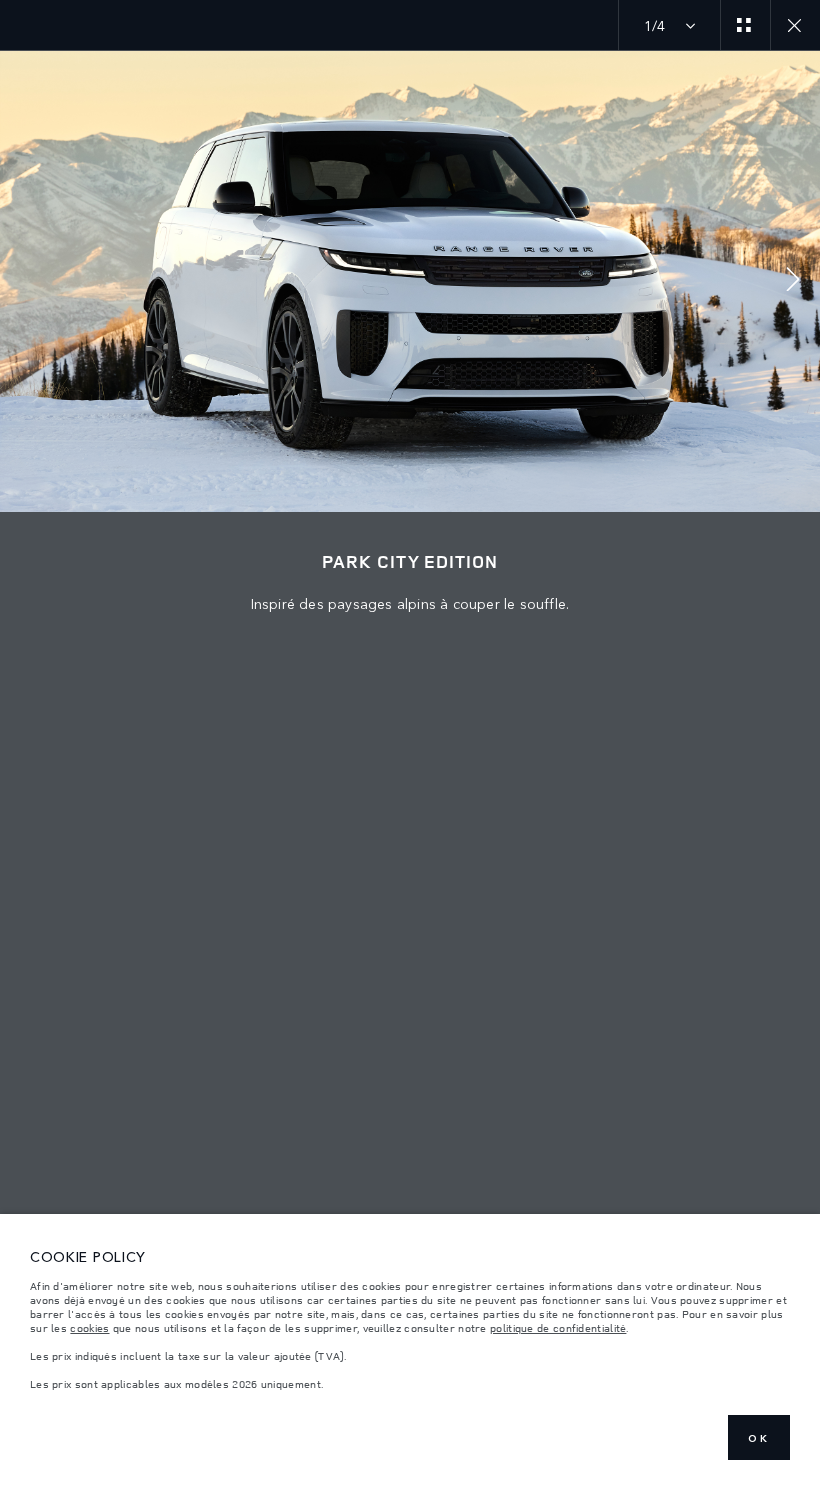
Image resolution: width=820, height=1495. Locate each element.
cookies (89, 1328)
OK (759, 1438)
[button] (793, 281)
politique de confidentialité (558, 1328)
